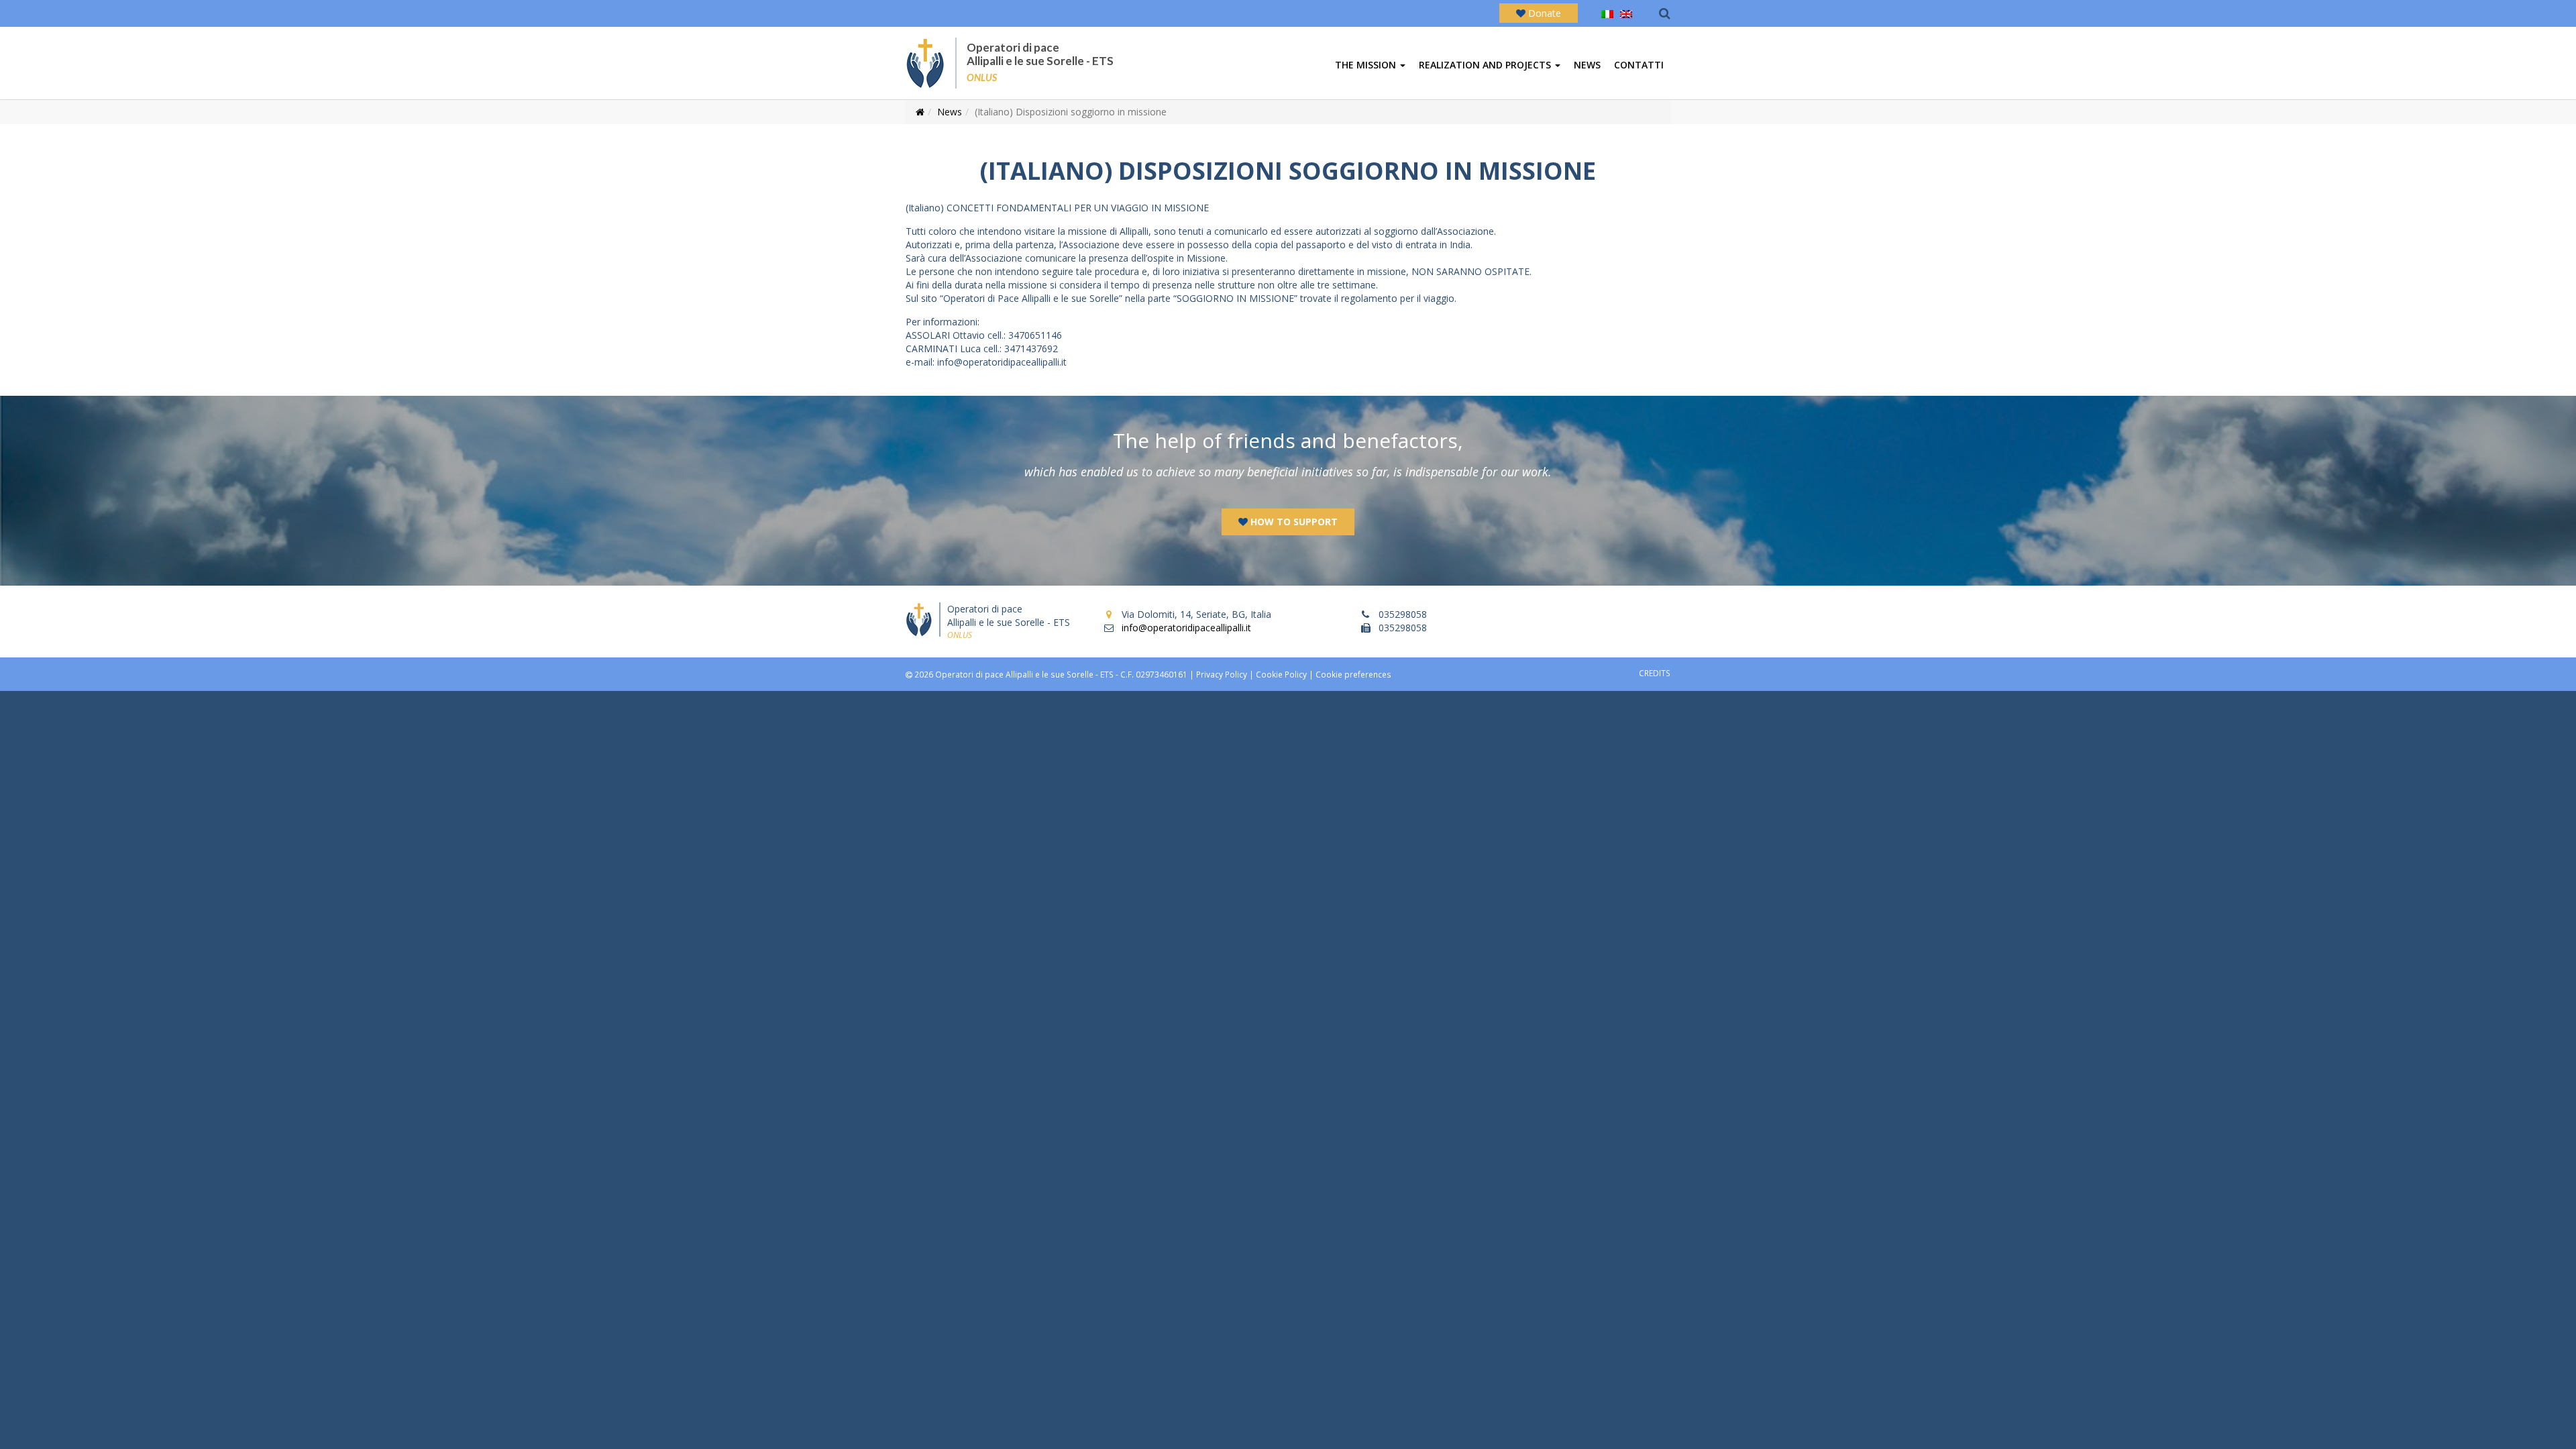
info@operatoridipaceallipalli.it (1186, 628)
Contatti (1639, 65)
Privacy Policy (1222, 674)
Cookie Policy (1281, 674)
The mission (1367, 65)
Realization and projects (1486, 65)
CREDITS (1655, 673)
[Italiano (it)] (1607, 13)
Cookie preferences (1353, 674)
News (1587, 65)
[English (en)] (1626, 13)
